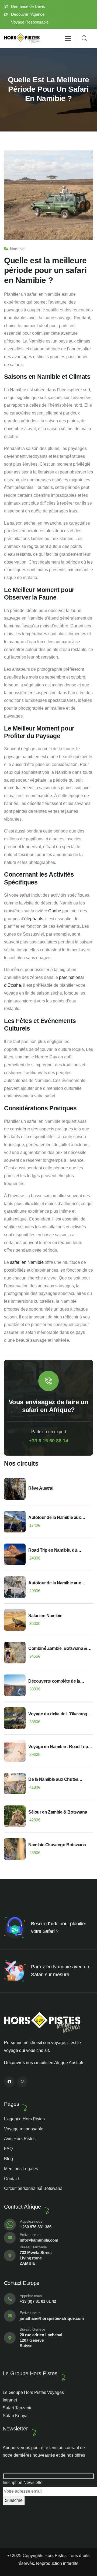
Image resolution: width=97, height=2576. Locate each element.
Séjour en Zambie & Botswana (58, 1812)
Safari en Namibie (45, 1616)
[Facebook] (9, 2082)
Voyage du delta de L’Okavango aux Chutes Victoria (59, 1714)
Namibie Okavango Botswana (57, 1845)
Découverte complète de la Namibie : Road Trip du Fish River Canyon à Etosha (55, 1682)
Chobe (55, 911)
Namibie (17, 249)
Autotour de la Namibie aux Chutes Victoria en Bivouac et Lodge (57, 1518)
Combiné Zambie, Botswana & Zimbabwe (58, 1649)
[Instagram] (22, 2082)
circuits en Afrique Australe (59, 2063)
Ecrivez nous (30, 2235)
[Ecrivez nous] (10, 2238)
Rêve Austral (41, 1488)
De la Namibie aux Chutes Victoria (53, 1780)
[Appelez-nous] (10, 2225)
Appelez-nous (31, 2221)
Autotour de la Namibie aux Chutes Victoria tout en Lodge (57, 1583)
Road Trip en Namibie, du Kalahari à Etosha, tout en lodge (59, 1551)
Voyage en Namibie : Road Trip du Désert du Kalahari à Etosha (58, 1747)
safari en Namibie (27, 1262)
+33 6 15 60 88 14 (48, 1441)
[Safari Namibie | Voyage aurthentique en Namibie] (22, 39)
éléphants (34, 919)
